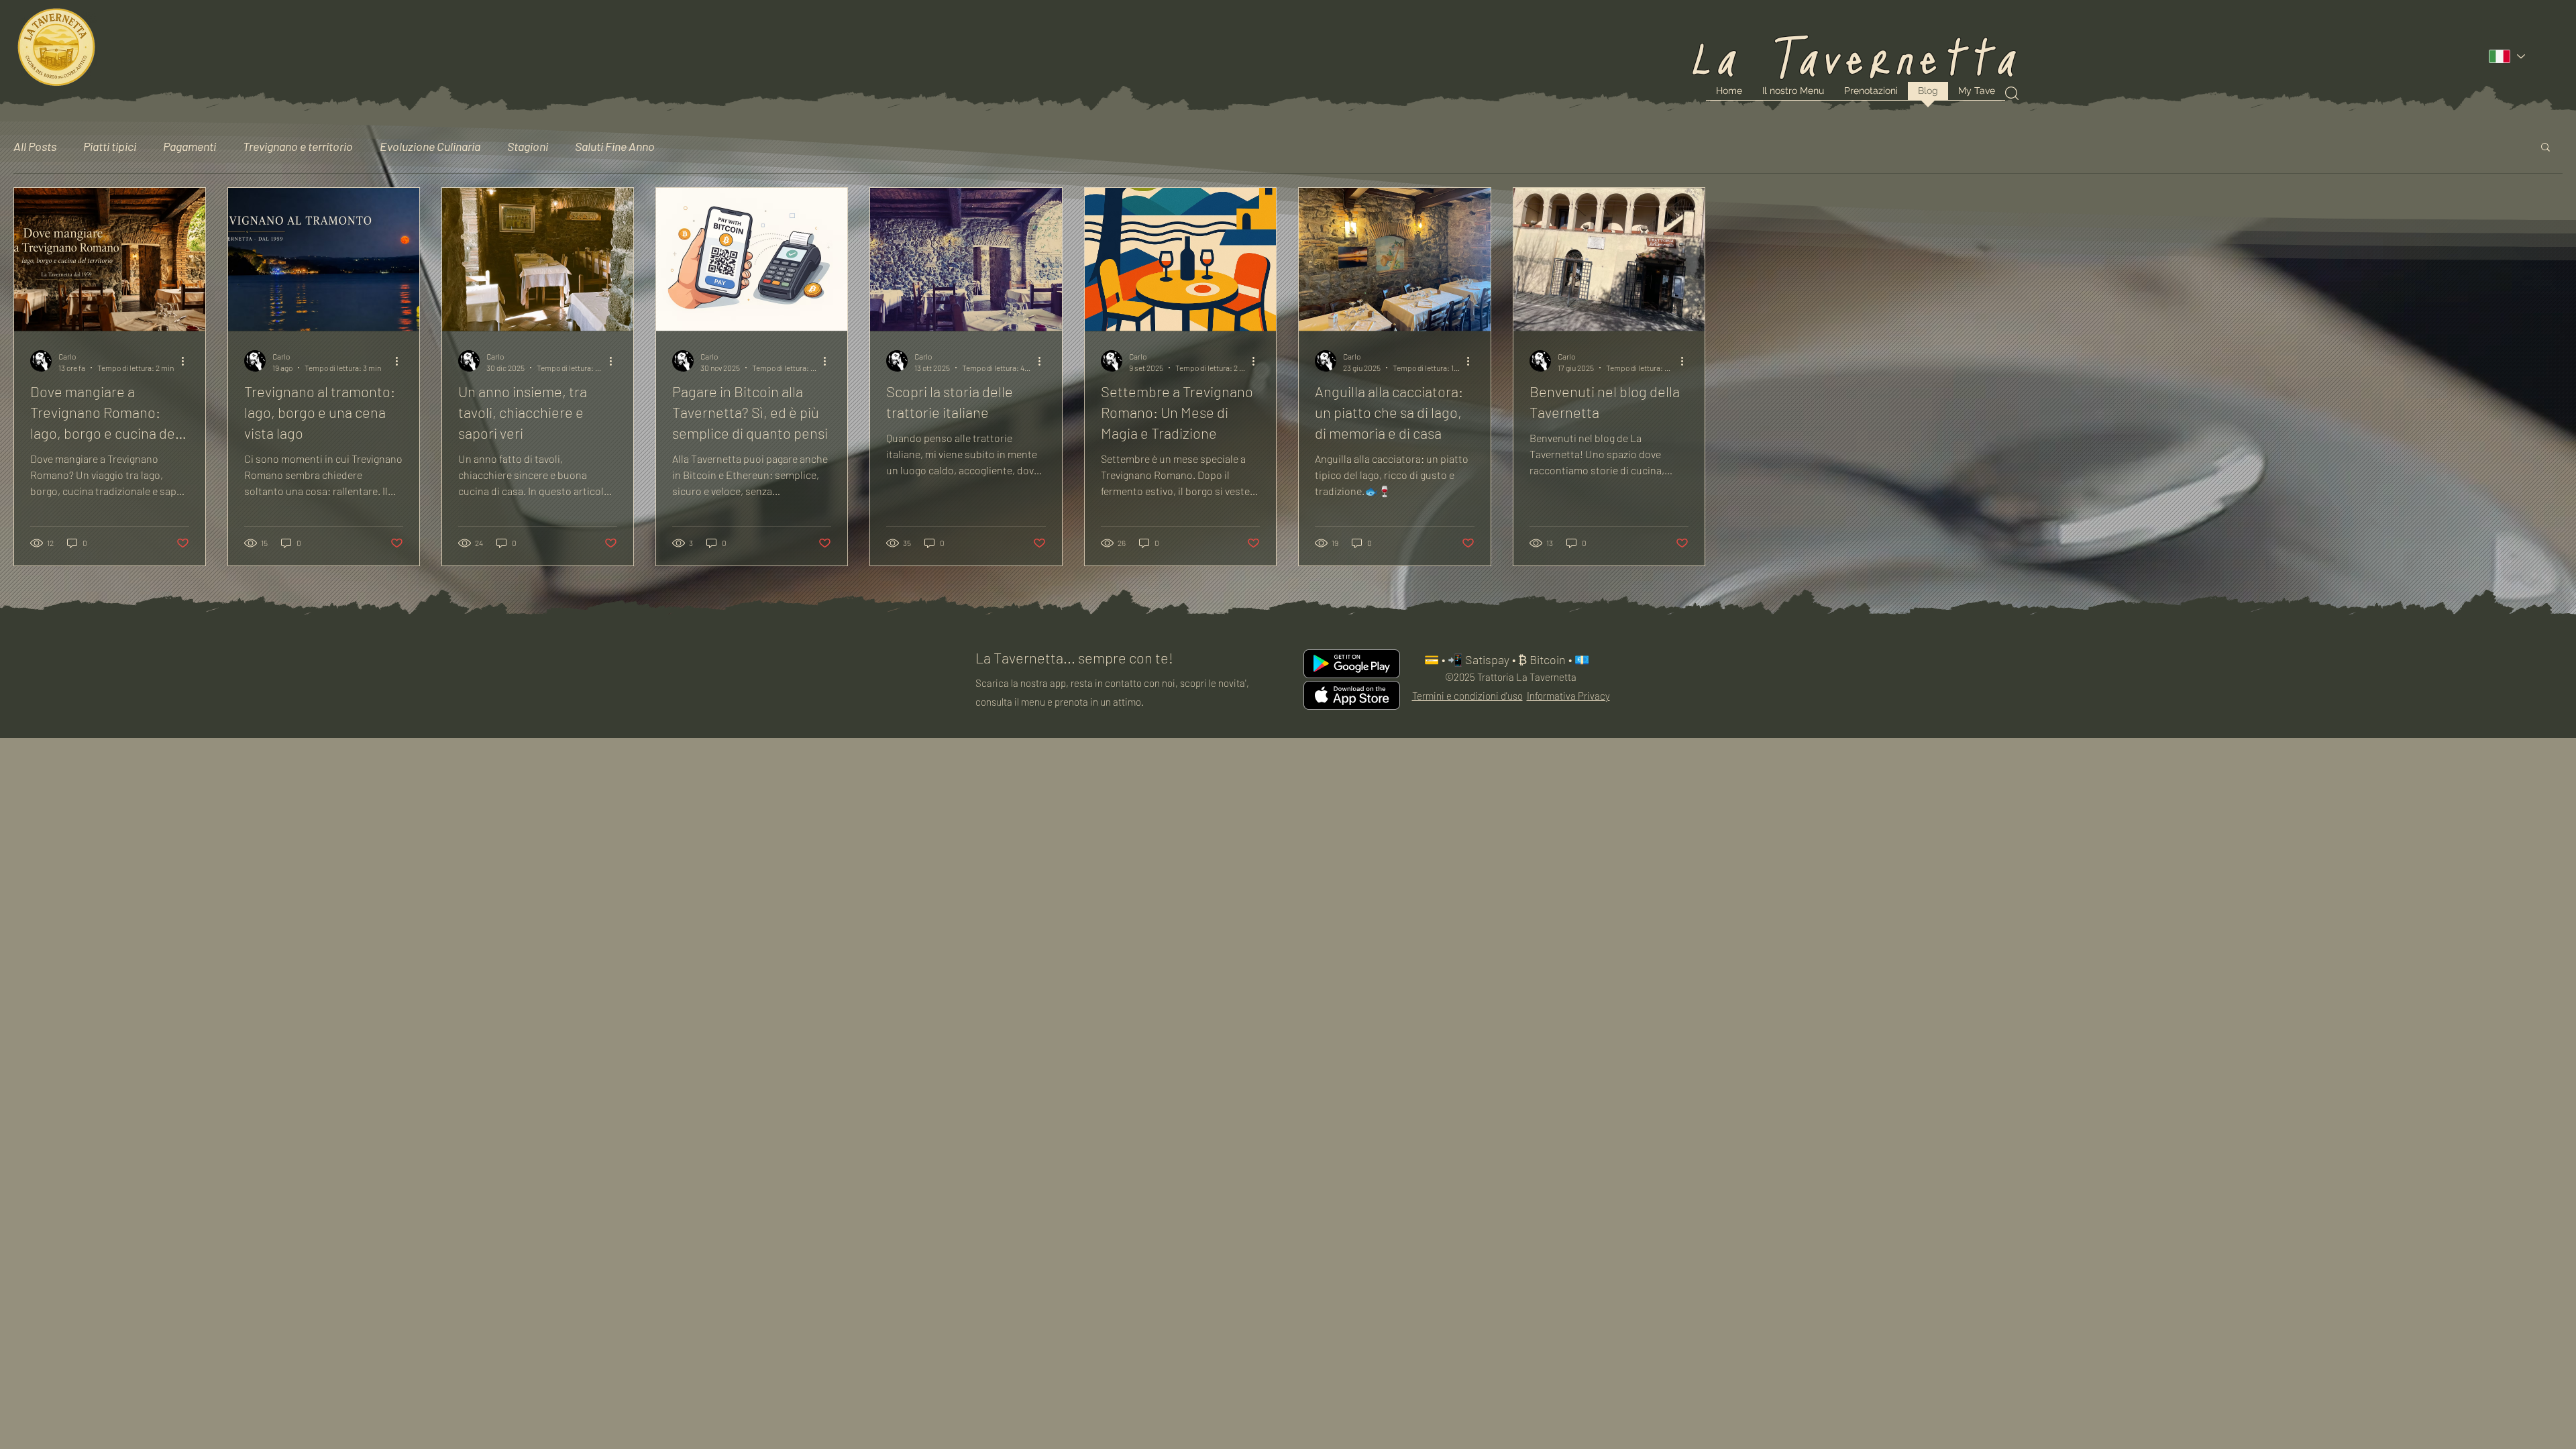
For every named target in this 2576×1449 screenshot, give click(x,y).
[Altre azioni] (187, 361)
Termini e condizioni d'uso (1467, 696)
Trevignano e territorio (298, 146)
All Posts (35, 146)
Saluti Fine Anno (615, 146)
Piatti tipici (110, 146)
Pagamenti (190, 146)
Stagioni (528, 146)
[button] (2545, 148)
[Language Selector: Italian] (2506, 56)
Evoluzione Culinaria (430, 146)
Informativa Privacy (1568, 696)
